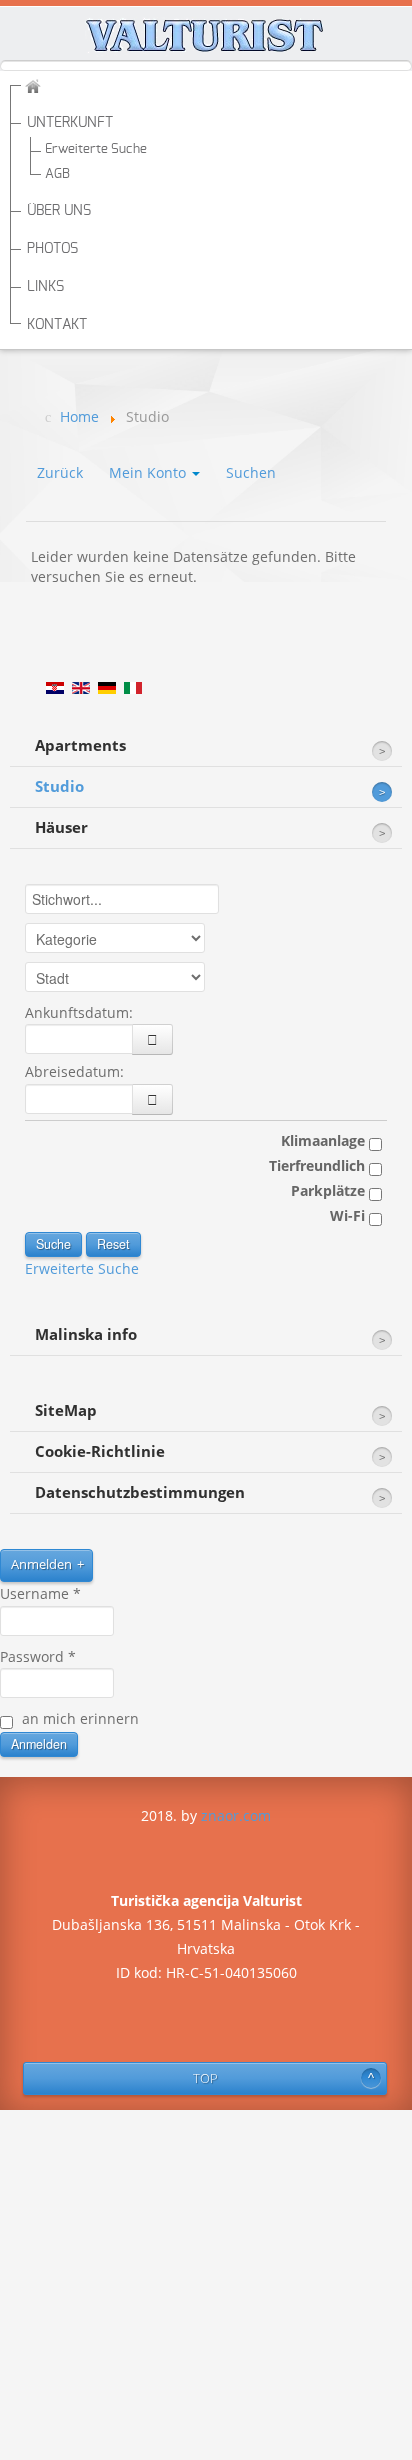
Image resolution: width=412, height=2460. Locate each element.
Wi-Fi (349, 1215)
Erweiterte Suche (96, 149)
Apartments (80, 745)
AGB (57, 174)
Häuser (61, 827)
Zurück (60, 472)
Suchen (251, 472)
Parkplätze (330, 1190)
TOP (205, 2078)
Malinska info (86, 1334)
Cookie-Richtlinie (100, 1451)
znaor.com (236, 1815)
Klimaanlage (325, 1140)
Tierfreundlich (319, 1165)
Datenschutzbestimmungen (140, 1492)
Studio (59, 786)
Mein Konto (149, 472)
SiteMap (66, 1410)
